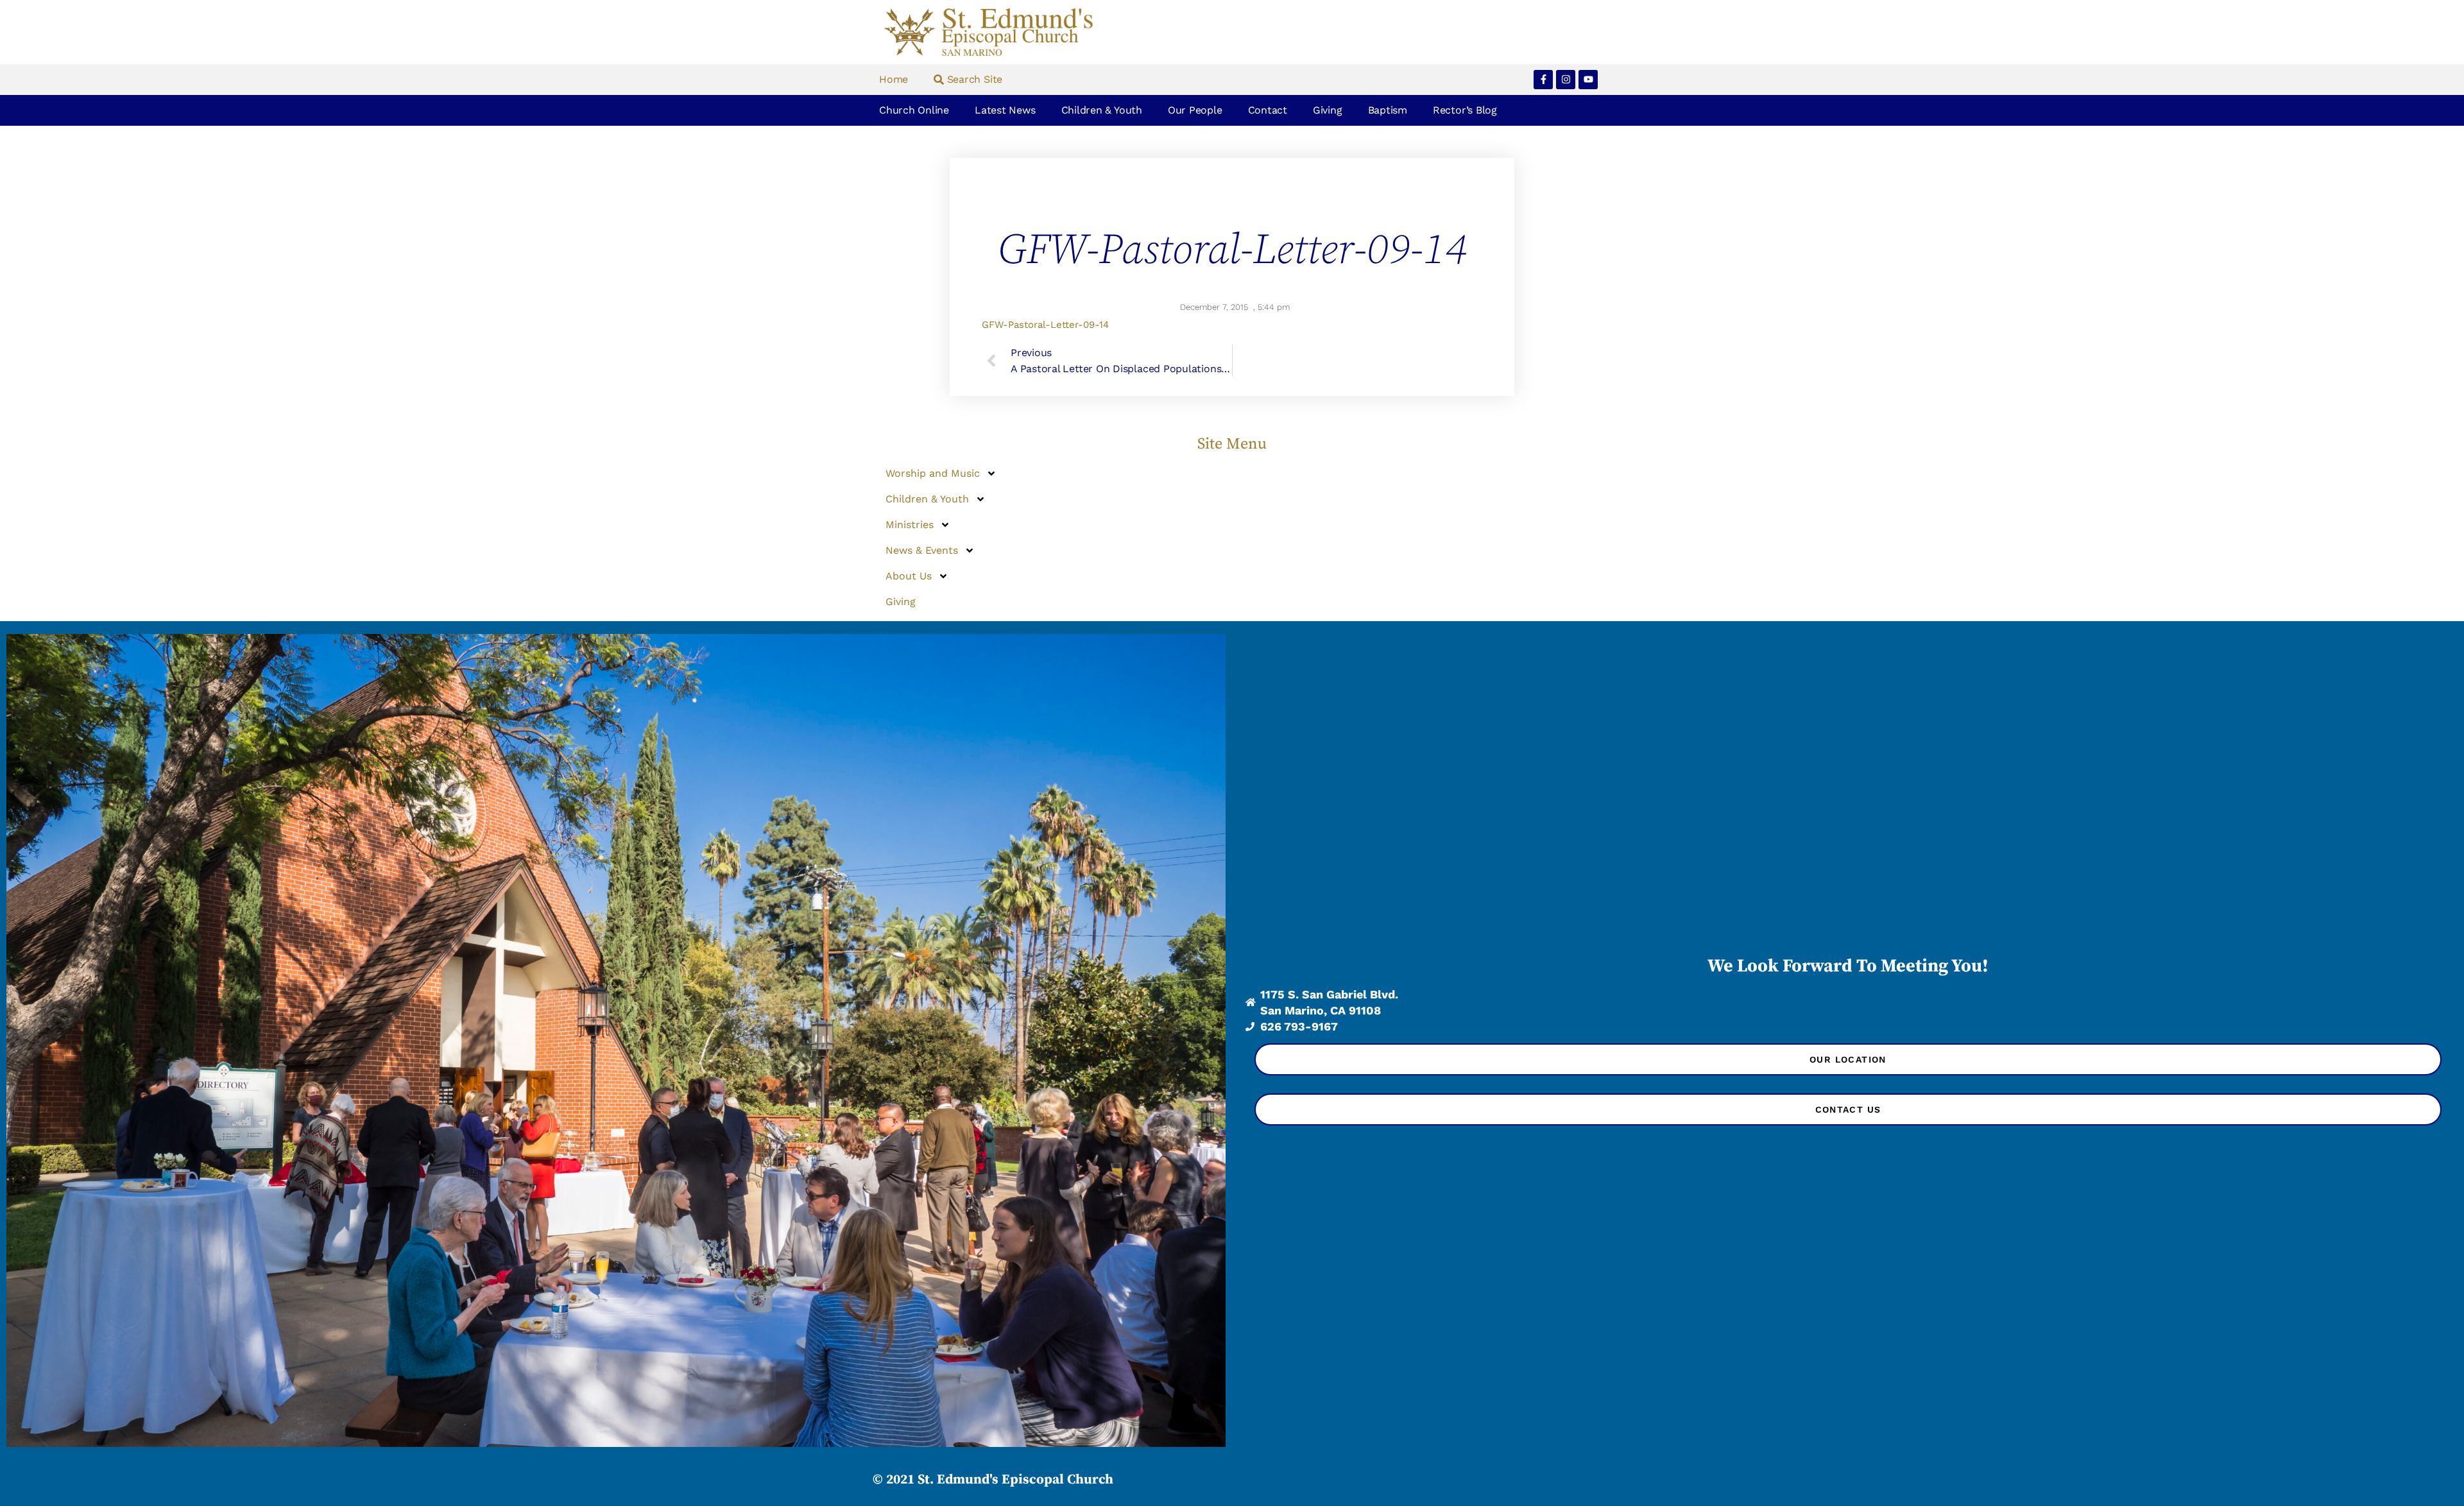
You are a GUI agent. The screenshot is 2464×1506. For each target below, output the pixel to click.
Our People (1195, 110)
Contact (1268, 110)
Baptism (1388, 110)
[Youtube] (1588, 80)
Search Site (973, 79)
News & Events (922, 550)
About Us (909, 576)
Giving (1328, 110)
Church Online (914, 110)
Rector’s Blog (1465, 110)
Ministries (910, 525)
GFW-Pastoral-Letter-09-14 (1045, 325)
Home (894, 79)
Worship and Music (933, 473)
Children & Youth (1102, 110)
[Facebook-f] (1543, 80)
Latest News (1005, 110)
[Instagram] (1566, 80)
